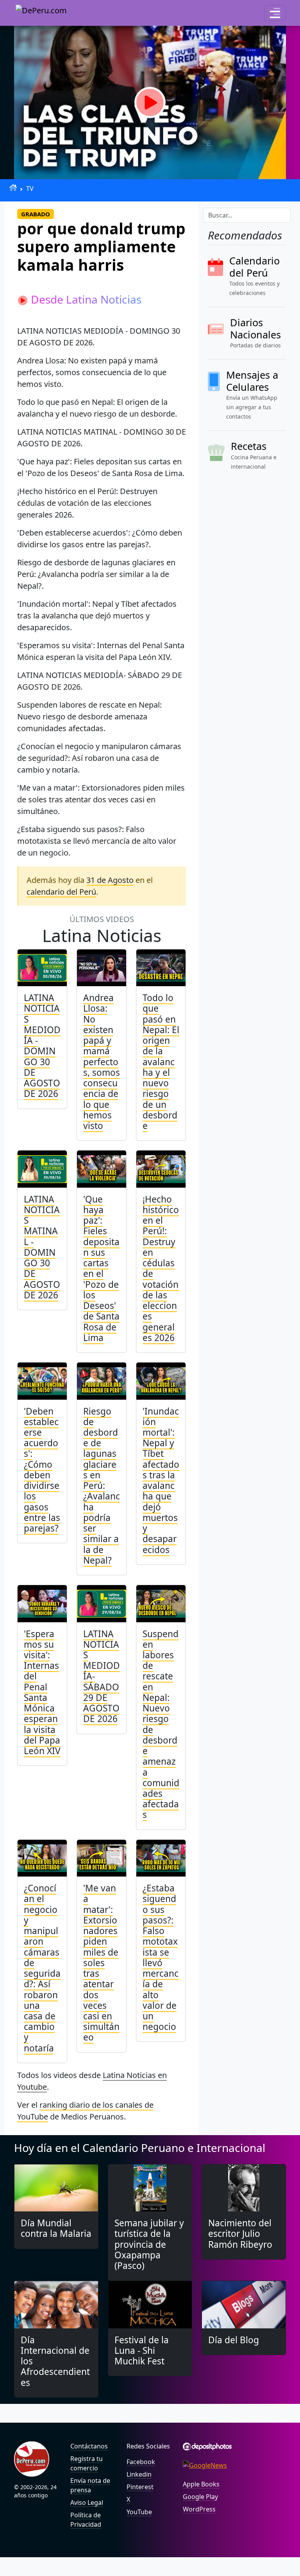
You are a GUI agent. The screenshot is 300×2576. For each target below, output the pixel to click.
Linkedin (139, 2474)
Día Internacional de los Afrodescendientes (55, 2361)
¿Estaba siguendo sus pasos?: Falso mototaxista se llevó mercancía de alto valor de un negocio (161, 1957)
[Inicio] (13, 188)
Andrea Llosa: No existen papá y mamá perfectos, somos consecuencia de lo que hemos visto (102, 1062)
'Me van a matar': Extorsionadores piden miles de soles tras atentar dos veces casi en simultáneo (101, 1963)
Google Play (200, 2497)
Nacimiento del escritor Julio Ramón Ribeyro (240, 2234)
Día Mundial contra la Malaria (56, 2228)
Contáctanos (89, 2446)
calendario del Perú (61, 892)
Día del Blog (234, 2340)
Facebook (141, 2462)
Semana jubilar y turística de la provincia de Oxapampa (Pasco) (149, 2244)
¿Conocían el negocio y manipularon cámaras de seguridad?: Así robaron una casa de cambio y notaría (42, 1968)
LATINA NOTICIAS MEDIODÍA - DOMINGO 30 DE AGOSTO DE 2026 (42, 1046)
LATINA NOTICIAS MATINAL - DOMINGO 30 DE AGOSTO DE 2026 (42, 1247)
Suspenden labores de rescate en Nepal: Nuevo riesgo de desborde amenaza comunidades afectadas (161, 1724)
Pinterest (140, 2487)
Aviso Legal (87, 2502)
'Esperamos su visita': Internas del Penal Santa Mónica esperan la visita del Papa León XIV (42, 1692)
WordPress (199, 2509)
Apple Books (201, 2484)
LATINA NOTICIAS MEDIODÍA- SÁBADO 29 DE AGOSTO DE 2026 (102, 1676)
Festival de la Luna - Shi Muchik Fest (142, 2350)
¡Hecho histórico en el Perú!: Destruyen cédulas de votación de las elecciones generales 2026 (161, 1268)
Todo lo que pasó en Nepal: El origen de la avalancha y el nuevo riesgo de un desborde (161, 1062)
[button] (275, 13)
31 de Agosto (110, 880)
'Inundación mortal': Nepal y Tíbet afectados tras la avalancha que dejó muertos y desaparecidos (161, 1480)
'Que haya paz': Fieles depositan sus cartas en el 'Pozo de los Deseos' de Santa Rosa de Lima (101, 1268)
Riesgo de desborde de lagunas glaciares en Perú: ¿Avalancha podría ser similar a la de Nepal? (102, 1486)
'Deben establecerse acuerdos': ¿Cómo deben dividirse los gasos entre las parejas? (42, 1470)
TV (30, 189)
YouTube (139, 2512)
